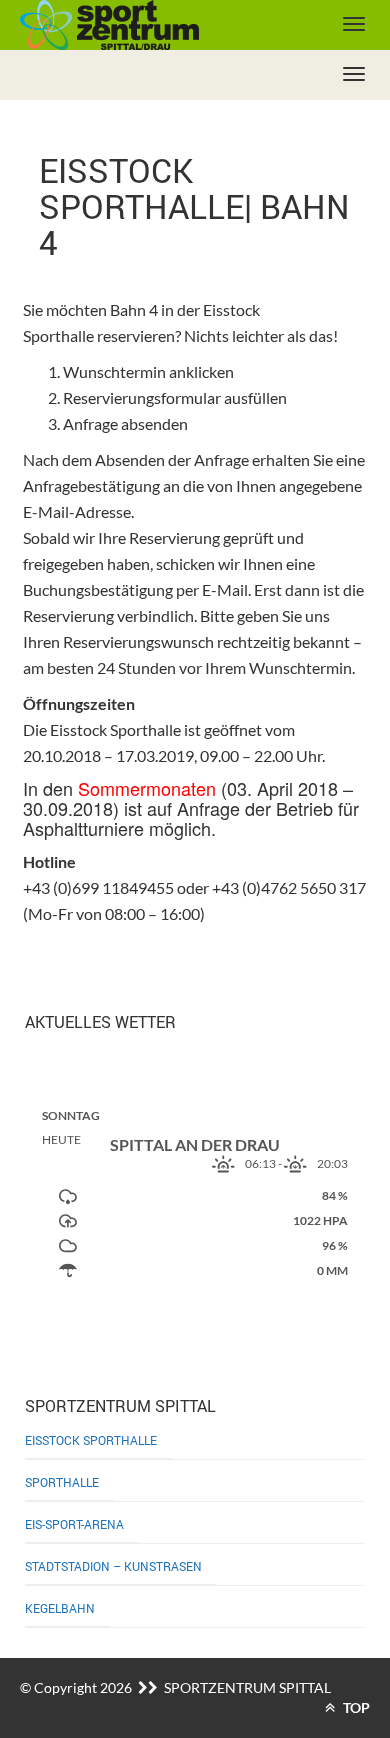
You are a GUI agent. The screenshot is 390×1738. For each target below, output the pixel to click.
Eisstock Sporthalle (91, 1440)
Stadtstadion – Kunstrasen (113, 1566)
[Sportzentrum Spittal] (145, 25)
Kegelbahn (60, 1608)
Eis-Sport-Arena (74, 1524)
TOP (355, 1707)
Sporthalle (62, 1482)
